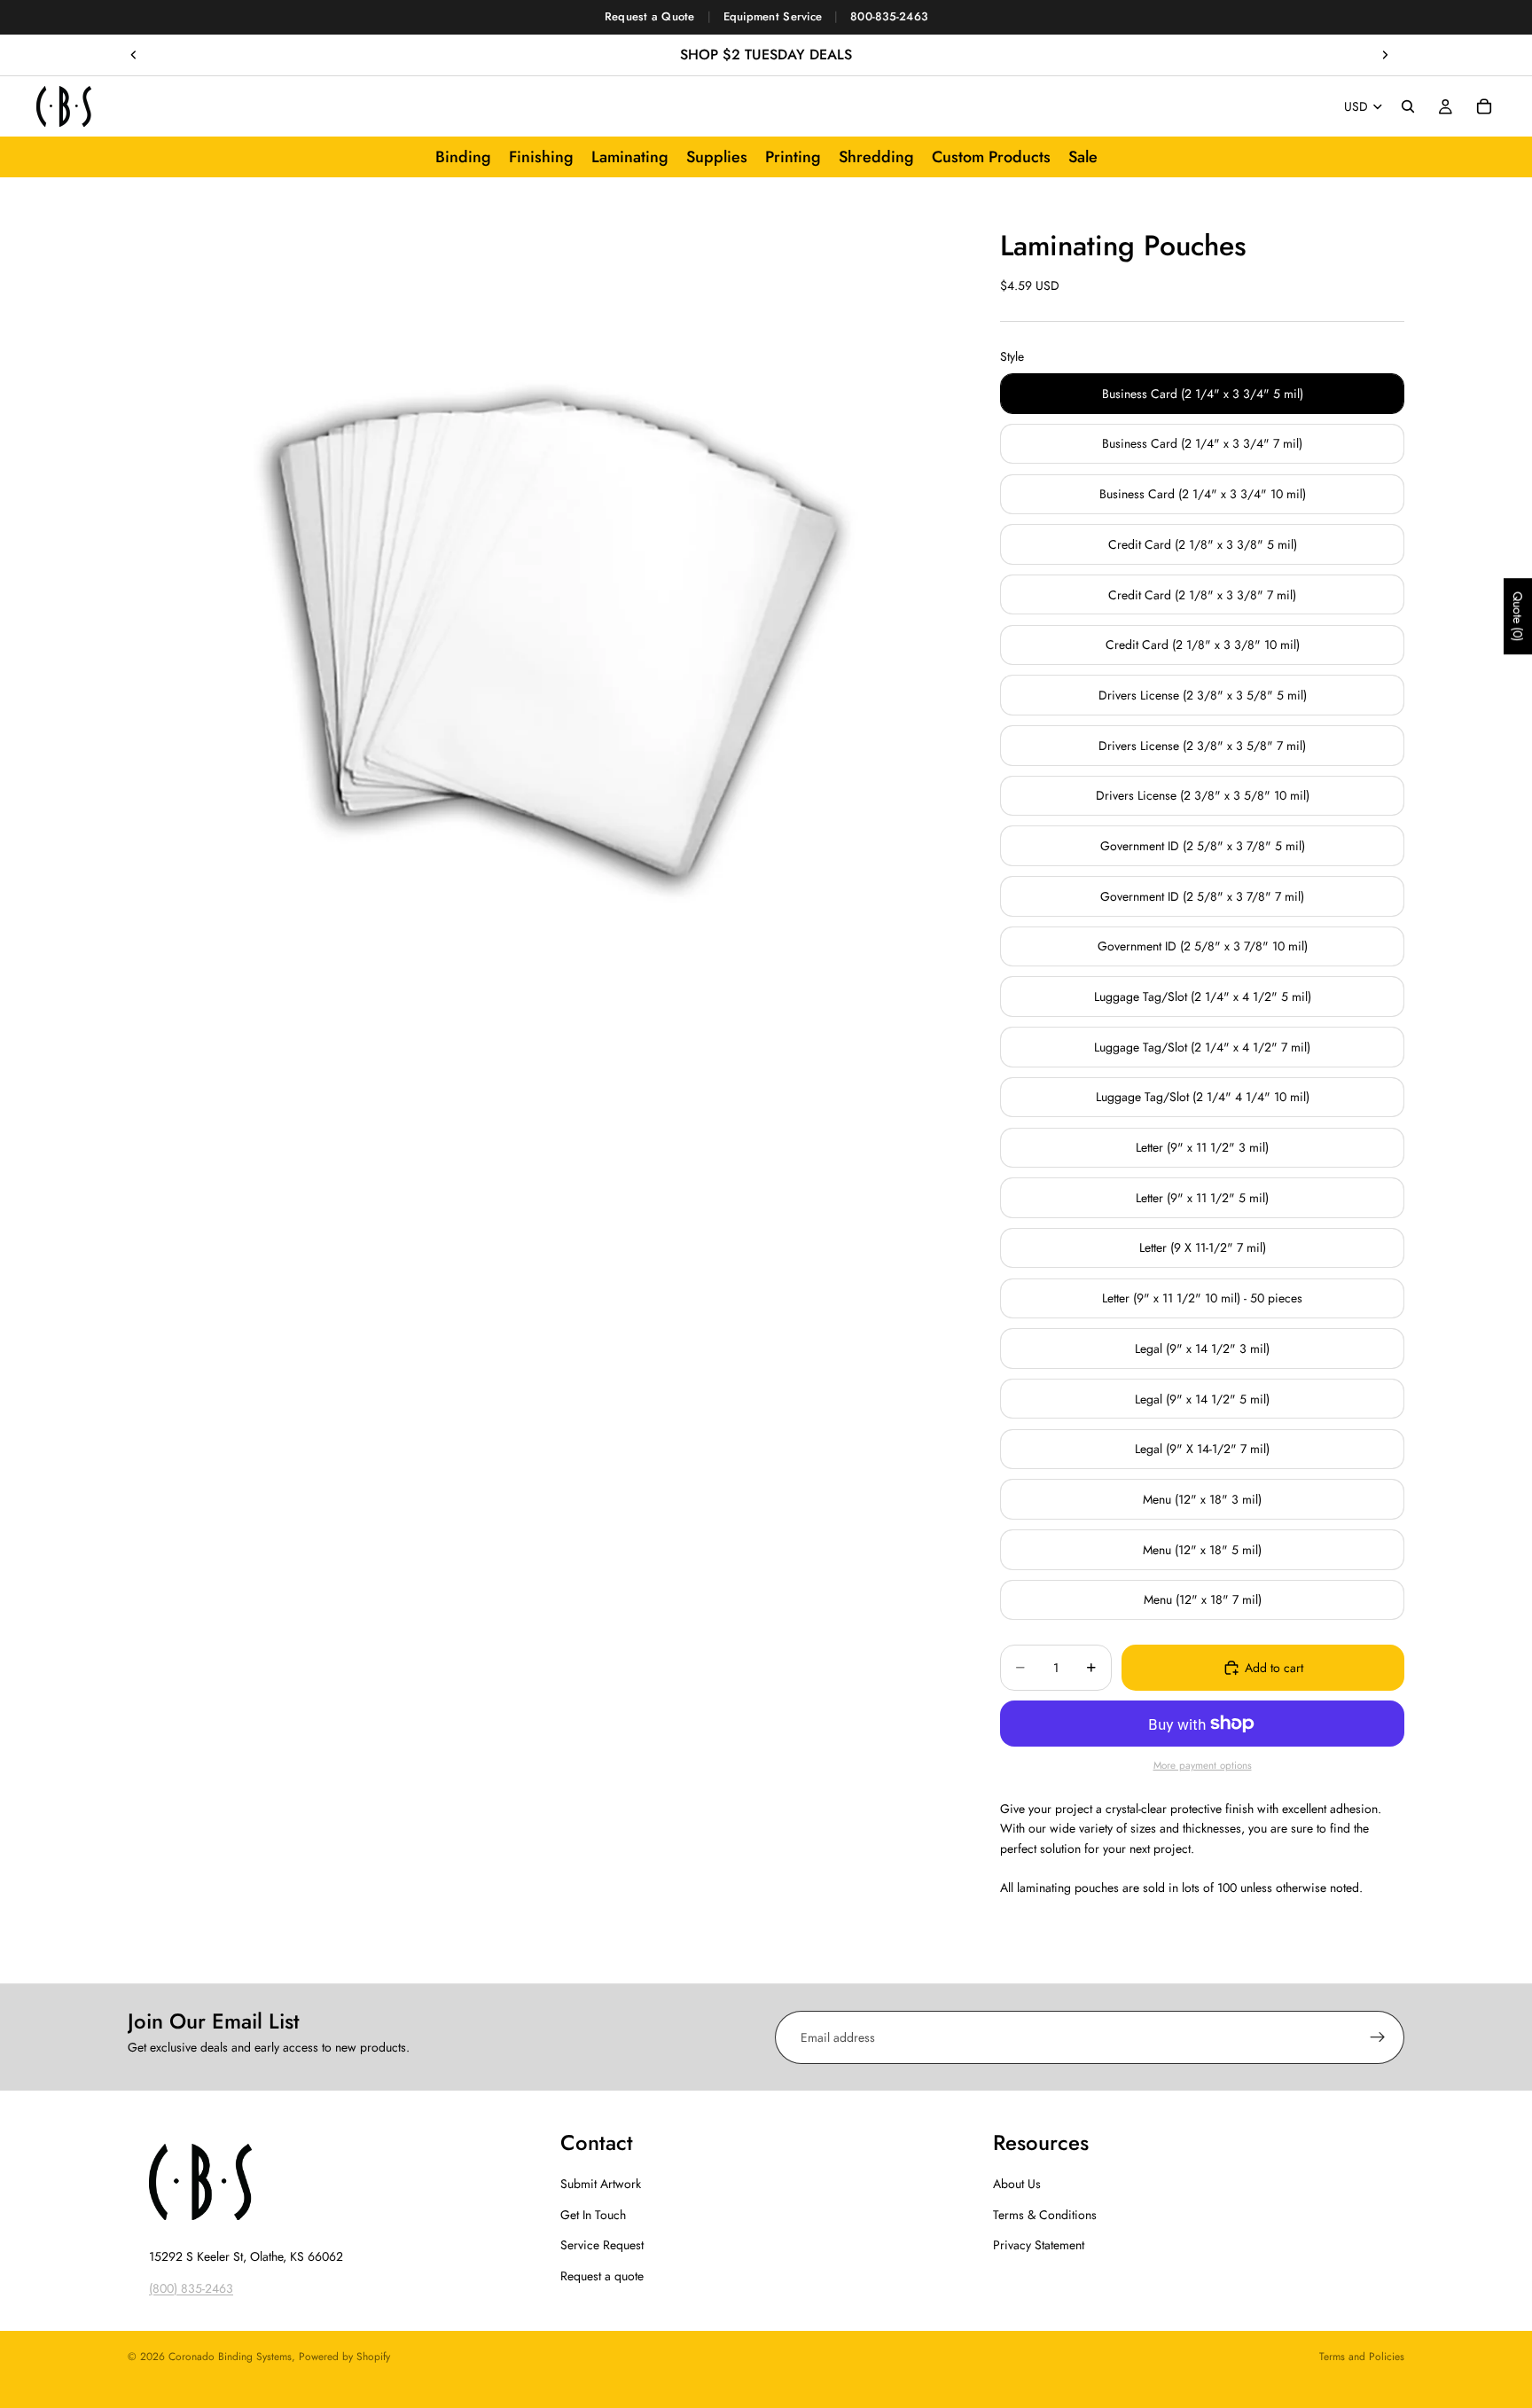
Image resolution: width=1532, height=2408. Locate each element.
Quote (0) (1518, 616)
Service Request (602, 2245)
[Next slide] (1385, 55)
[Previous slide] (134, 55)
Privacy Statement (1039, 2245)
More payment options (1203, 1765)
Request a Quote (650, 16)
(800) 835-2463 (191, 2288)
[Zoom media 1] (543, 624)
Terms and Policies (1362, 2357)
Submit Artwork (601, 2185)
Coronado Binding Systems (230, 2357)
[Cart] (1484, 106)
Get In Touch (593, 2215)
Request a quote (602, 2276)
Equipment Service (773, 16)
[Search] (1408, 106)
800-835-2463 (889, 16)
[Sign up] (1378, 2037)
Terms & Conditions (1045, 2215)
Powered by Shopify (344, 2357)
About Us (1017, 2185)
